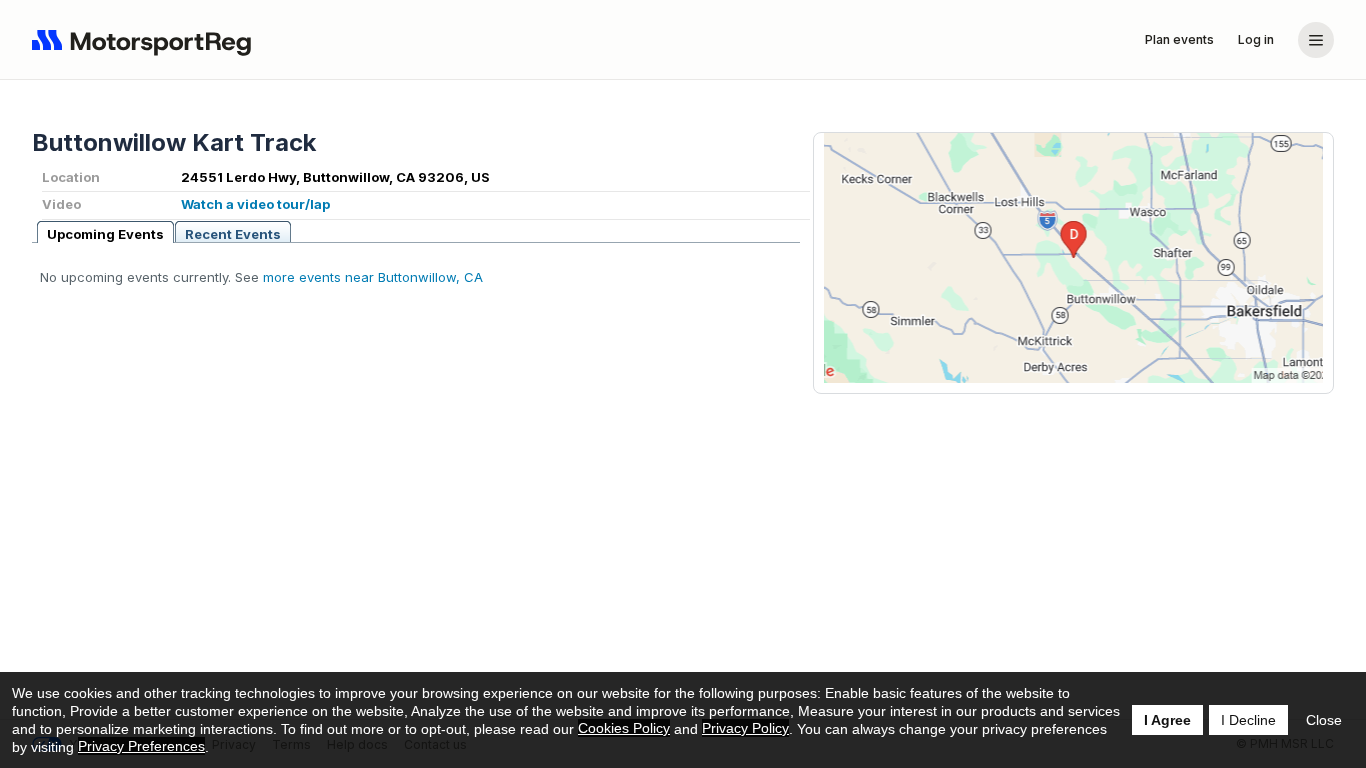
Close (1324, 720)
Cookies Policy (624, 728)
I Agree (1167, 720)
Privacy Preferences (141, 746)
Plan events (1179, 39)
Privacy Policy (745, 728)
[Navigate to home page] (146, 40)
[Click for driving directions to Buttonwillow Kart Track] (1073, 258)
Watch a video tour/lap (255, 204)
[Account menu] (1316, 40)
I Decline (1248, 720)
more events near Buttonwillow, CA (373, 277)
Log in (1256, 39)
